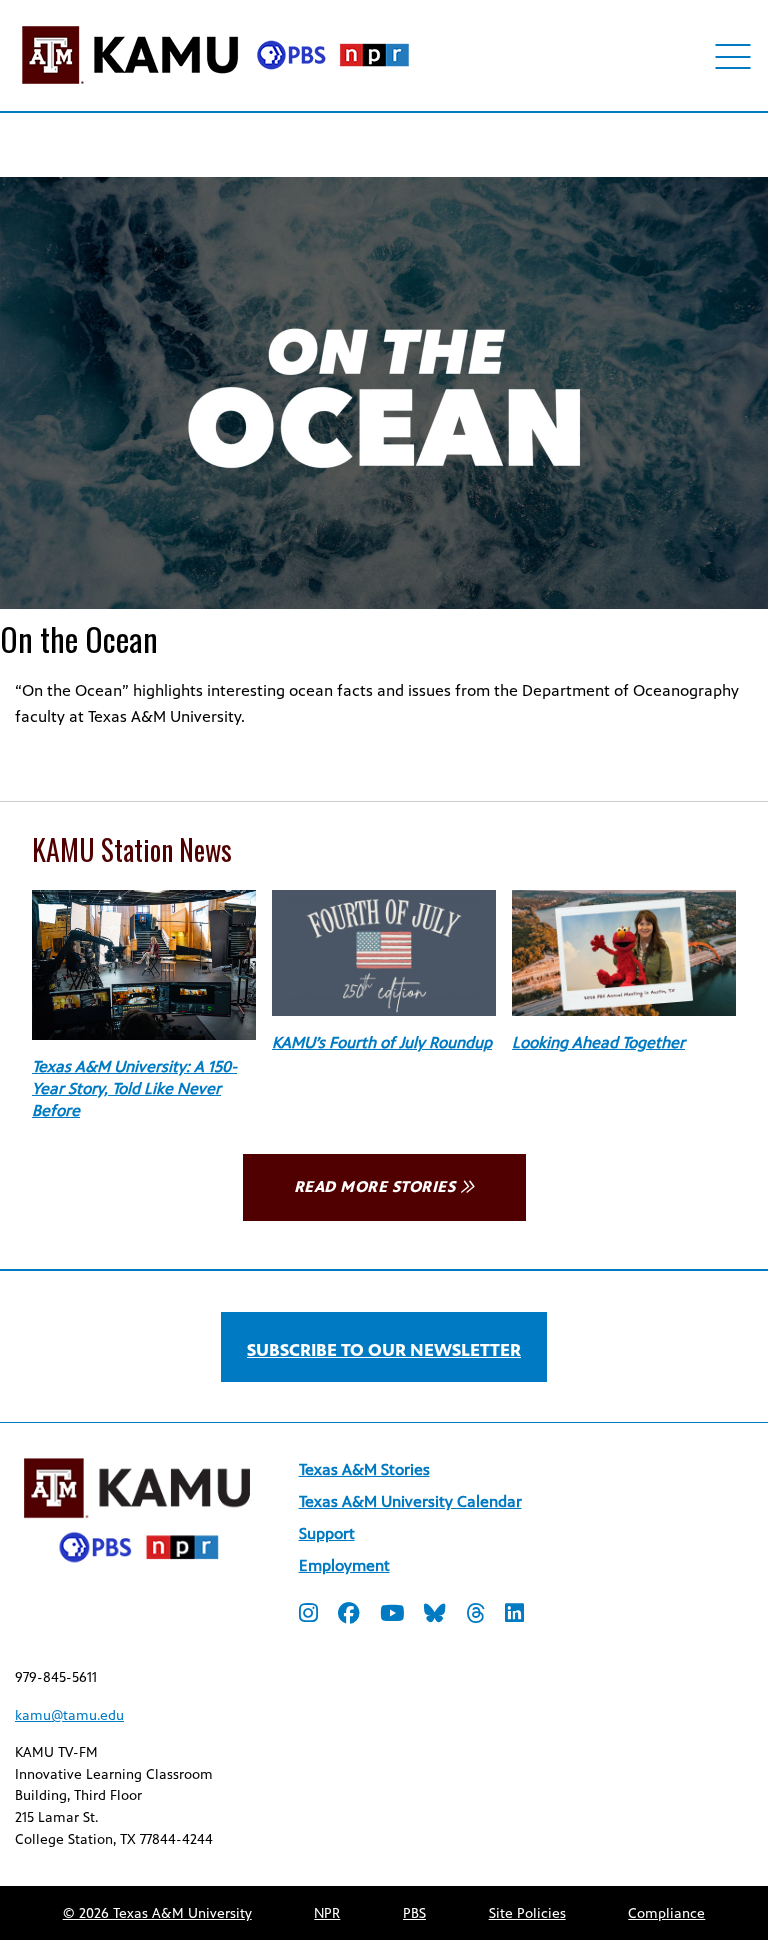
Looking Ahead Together (598, 1042)
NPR (327, 1913)
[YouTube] (392, 1615)
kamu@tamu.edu (69, 1715)
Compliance (666, 1913)
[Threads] (475, 1615)
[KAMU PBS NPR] (215, 87)
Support (327, 1533)
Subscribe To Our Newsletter (384, 1350)
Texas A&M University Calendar (410, 1501)
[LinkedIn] (514, 1615)
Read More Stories (375, 1186)
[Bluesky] (435, 1615)
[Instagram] (308, 1615)
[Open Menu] (733, 56)
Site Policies (527, 1913)
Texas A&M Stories (364, 1469)
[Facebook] (349, 1615)
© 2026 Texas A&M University (157, 1913)
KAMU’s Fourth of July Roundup (382, 1042)
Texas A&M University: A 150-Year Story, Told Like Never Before (134, 1088)
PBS (414, 1913)
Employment (344, 1565)
